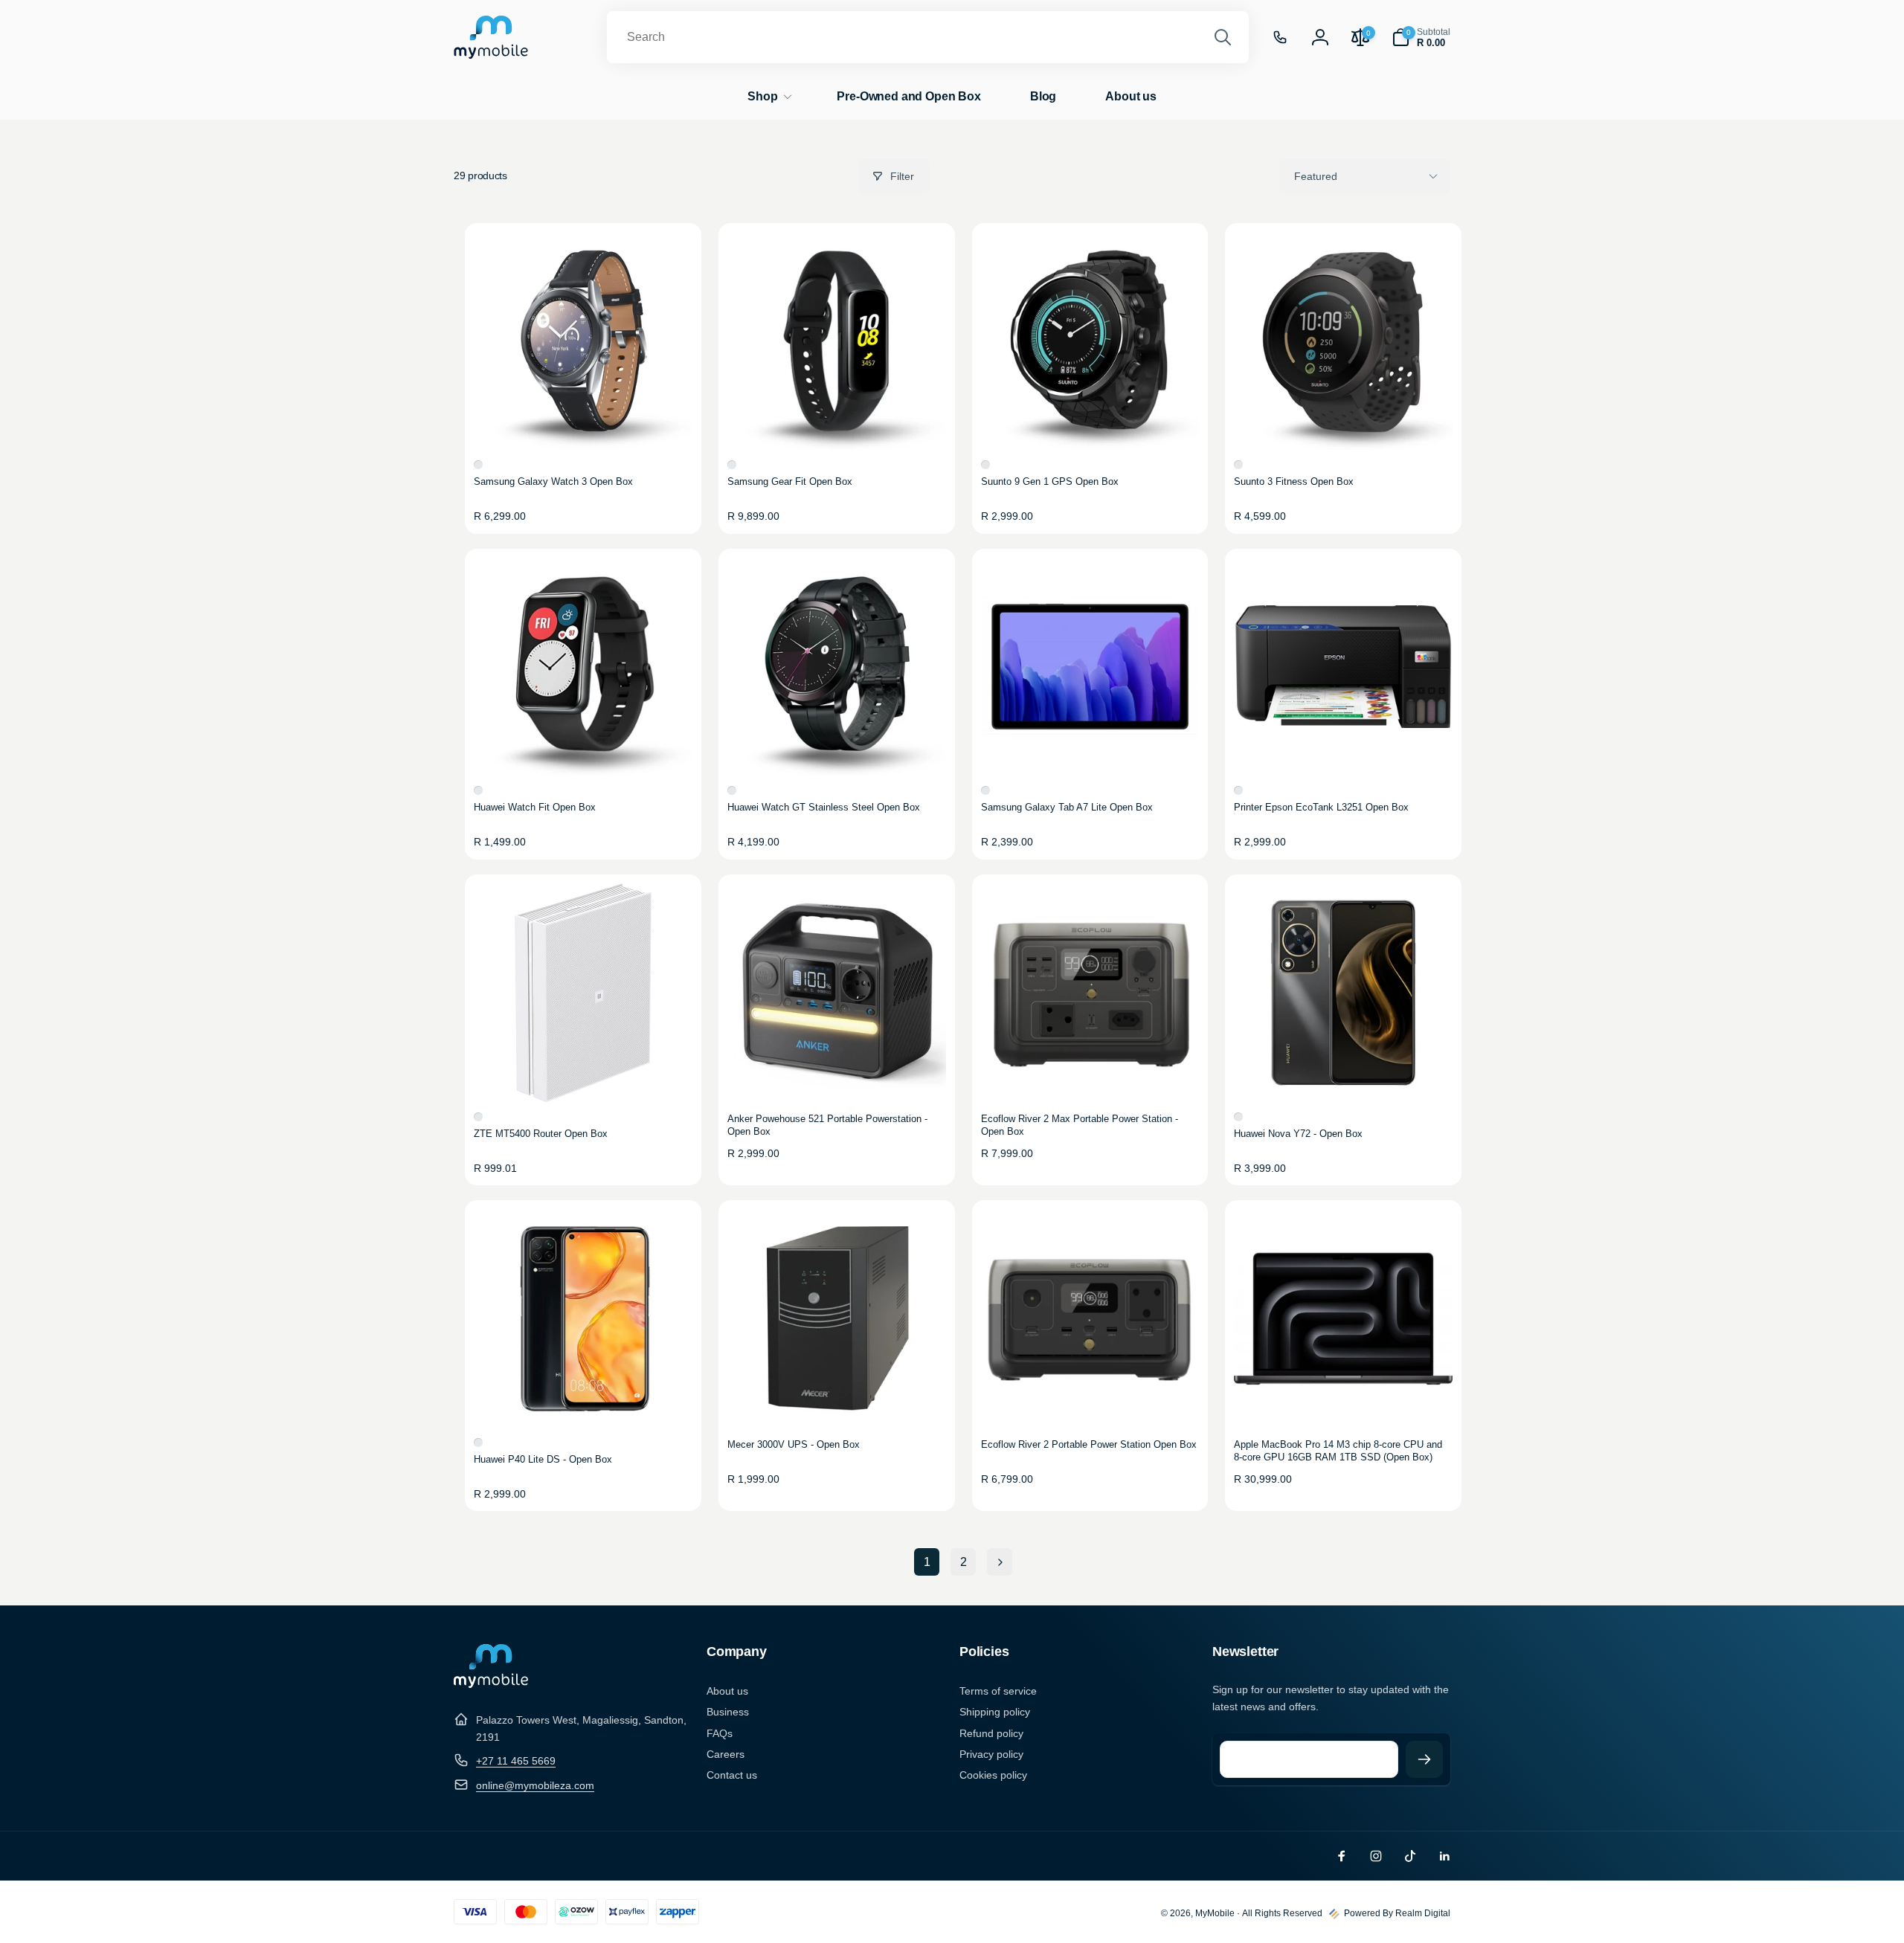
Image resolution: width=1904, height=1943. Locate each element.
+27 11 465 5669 (516, 1761)
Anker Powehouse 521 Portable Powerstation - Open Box (827, 1125)
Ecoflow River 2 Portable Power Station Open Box (1089, 1444)
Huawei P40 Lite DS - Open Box (543, 1459)
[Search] (1223, 37)
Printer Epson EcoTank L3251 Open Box (1321, 807)
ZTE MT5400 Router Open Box (541, 1134)
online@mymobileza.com (535, 1785)
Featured (1316, 176)
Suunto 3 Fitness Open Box (1294, 481)
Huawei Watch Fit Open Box (535, 807)
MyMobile (1215, 1913)
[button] (1421, 38)
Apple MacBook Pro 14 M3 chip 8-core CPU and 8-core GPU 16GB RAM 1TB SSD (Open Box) (1338, 1451)
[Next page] (1000, 1562)
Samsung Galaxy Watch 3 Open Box (553, 481)
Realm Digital (1423, 1913)
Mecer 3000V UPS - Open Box (794, 1444)
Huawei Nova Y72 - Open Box (1298, 1134)
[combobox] (928, 37)
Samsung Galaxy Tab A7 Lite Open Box (1067, 807)
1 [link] (927, 1562)
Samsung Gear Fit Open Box (790, 481)
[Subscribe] (1424, 1759)
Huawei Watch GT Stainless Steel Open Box (824, 807)
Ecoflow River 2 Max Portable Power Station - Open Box (1080, 1125)
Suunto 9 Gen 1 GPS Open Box (1050, 481)
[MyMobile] (491, 1684)
